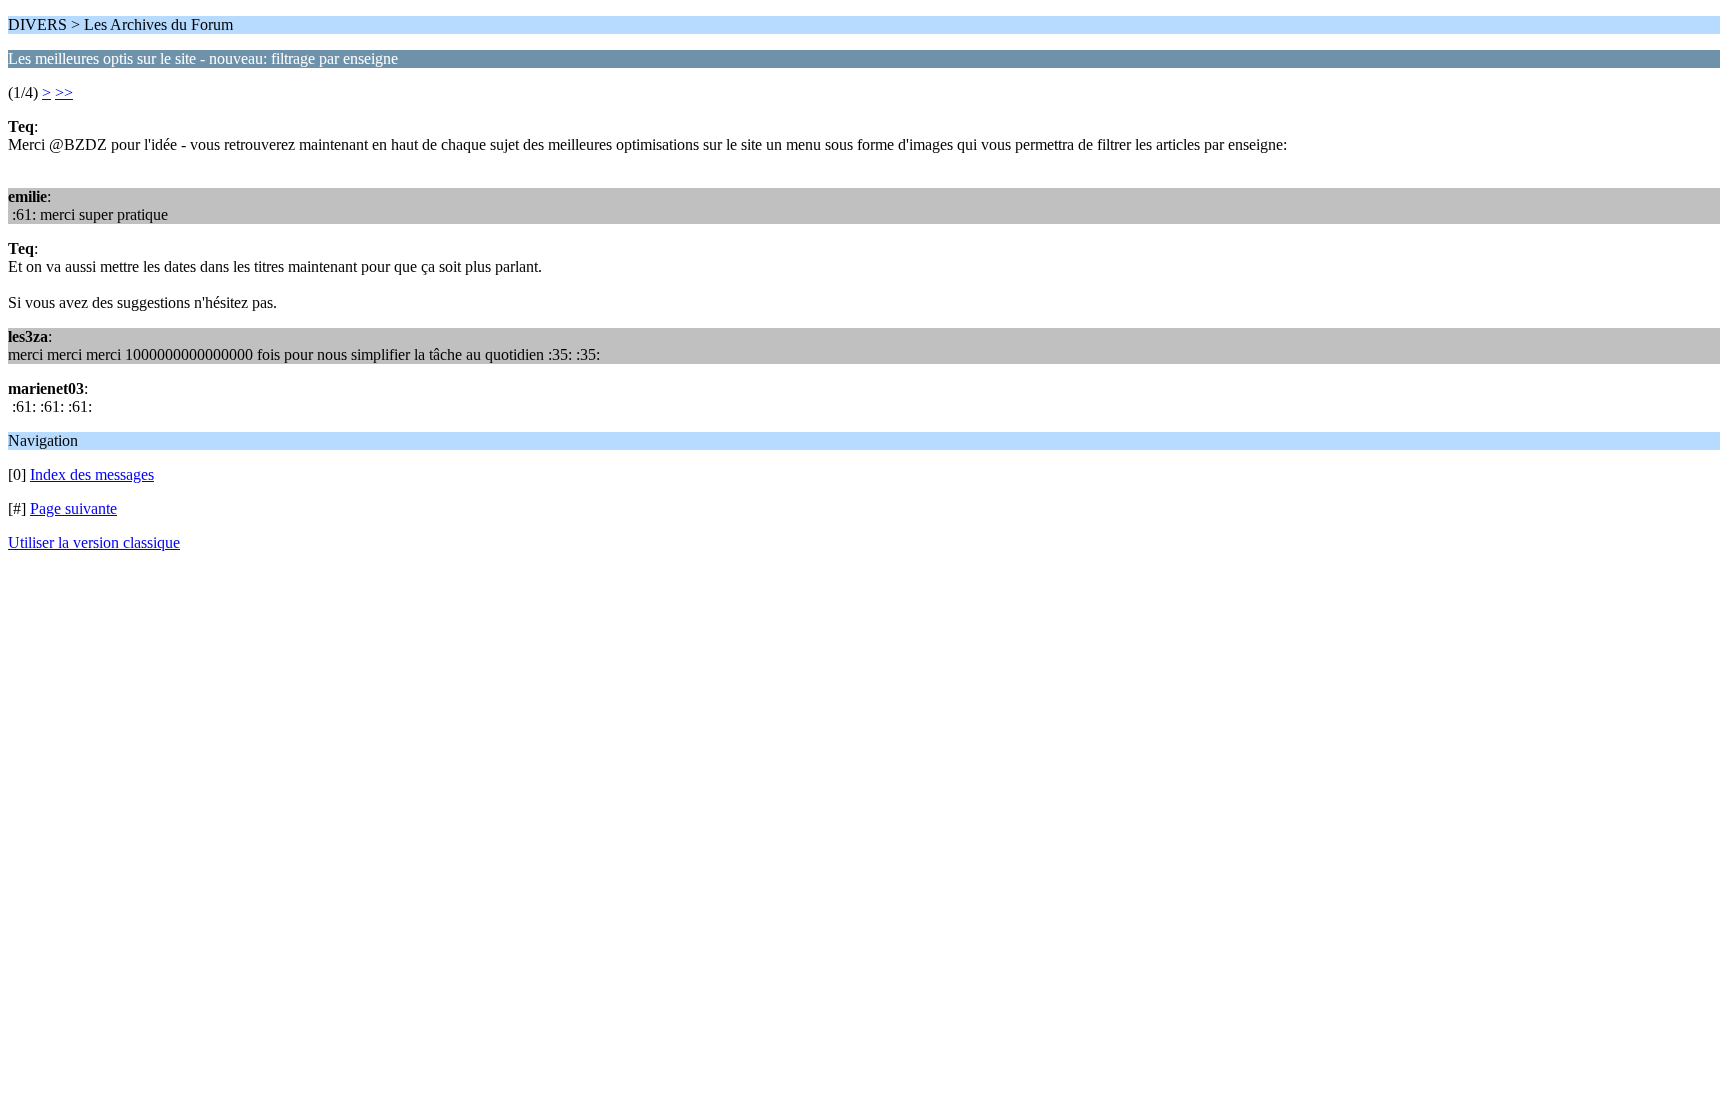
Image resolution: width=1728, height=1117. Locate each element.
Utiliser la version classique (94, 542)
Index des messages (92, 474)
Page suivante (73, 508)
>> (64, 92)
